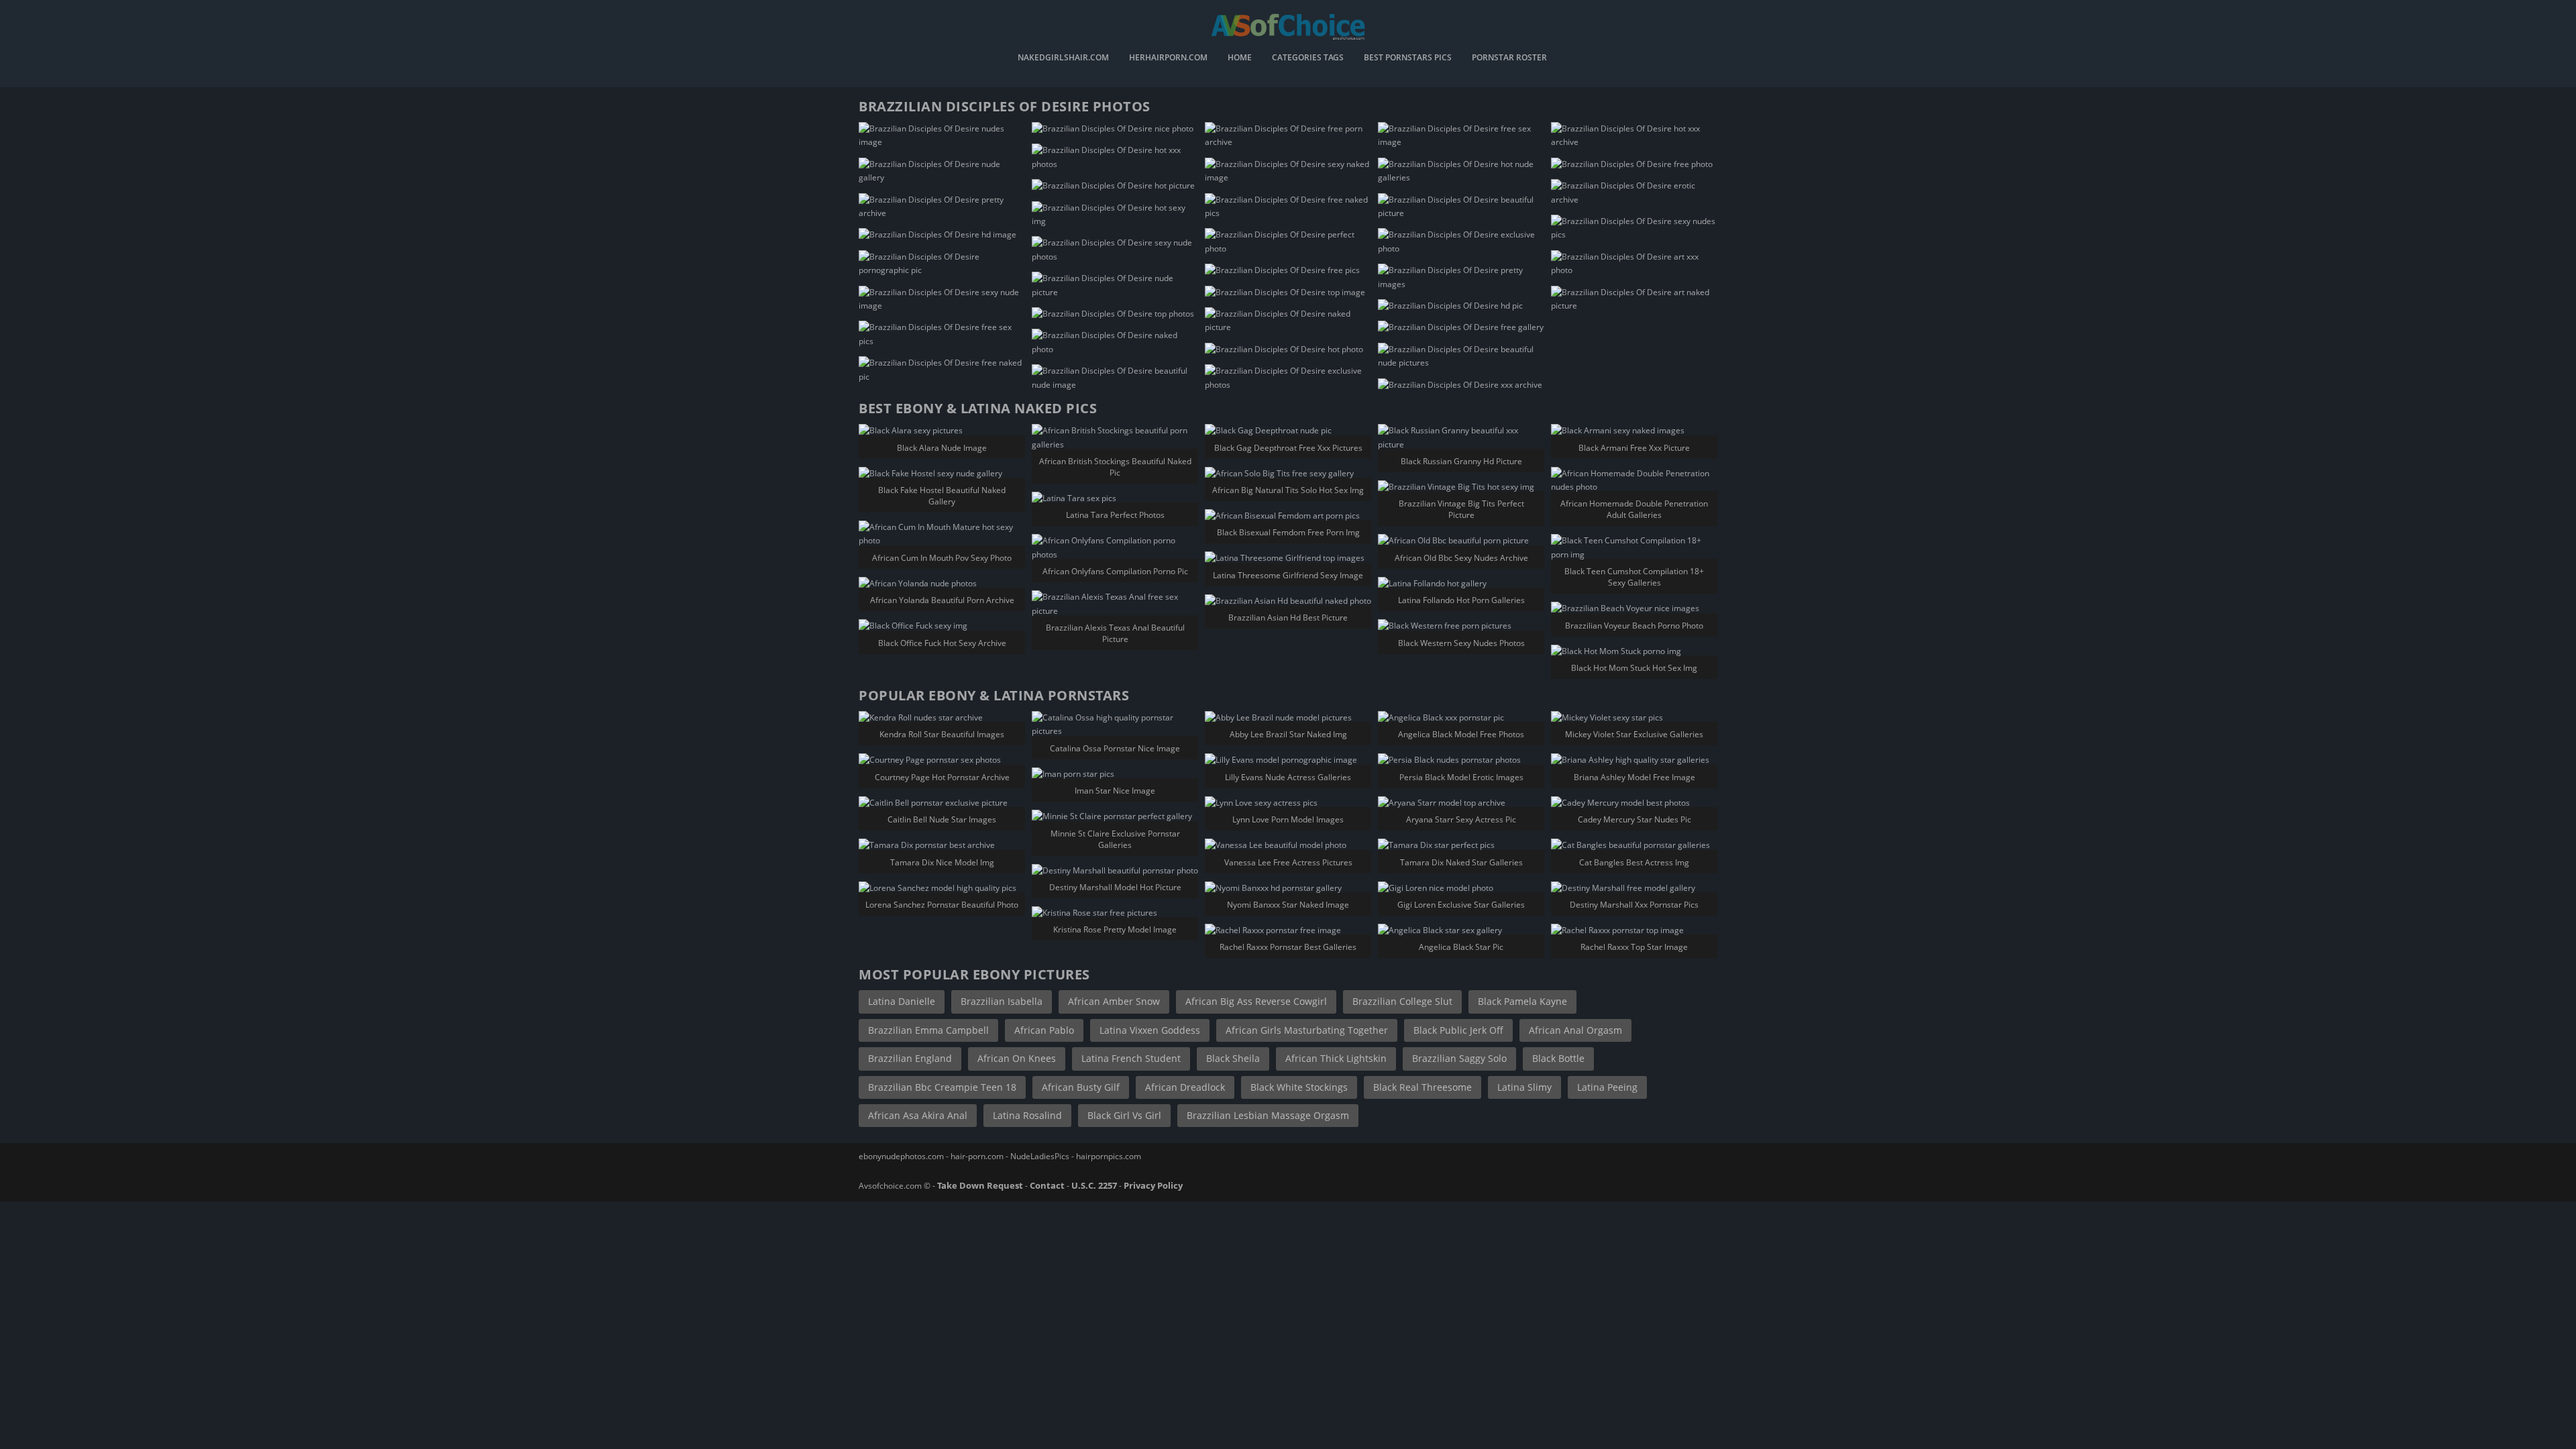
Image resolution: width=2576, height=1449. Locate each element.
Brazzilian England (910, 1058)
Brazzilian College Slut (1402, 1001)
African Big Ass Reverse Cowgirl (1256, 1001)
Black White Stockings (1299, 1087)
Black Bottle (1558, 1058)
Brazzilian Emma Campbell (928, 1030)
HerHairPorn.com (1168, 58)
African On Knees (1017, 1058)
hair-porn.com (977, 1156)
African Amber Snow (1114, 1001)
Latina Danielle (902, 1001)
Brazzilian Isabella (1002, 1001)
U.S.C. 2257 (1094, 1185)
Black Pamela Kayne (1522, 1001)
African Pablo (1044, 1030)
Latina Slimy (1524, 1087)
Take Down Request (980, 1185)
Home (1240, 58)
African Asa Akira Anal (918, 1115)
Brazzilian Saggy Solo (1459, 1058)
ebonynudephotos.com (901, 1156)
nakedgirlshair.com (1063, 58)
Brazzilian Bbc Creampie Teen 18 (942, 1087)
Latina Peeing (1607, 1087)
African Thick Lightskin (1336, 1058)
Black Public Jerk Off (1458, 1030)
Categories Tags (1308, 58)
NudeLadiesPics (1040, 1156)
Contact (1047, 1185)
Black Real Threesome (1423, 1087)
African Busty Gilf (1081, 1087)
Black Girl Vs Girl (1124, 1115)
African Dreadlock (1185, 1087)
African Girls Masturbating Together (1307, 1030)
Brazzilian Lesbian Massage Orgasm (1268, 1115)
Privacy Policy (1153, 1185)
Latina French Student (1131, 1058)
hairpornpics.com (1109, 1156)
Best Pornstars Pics (1408, 58)
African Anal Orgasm (1575, 1030)
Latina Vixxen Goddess (1150, 1030)
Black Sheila (1233, 1058)
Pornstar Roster (1509, 58)
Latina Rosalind (1027, 1115)
